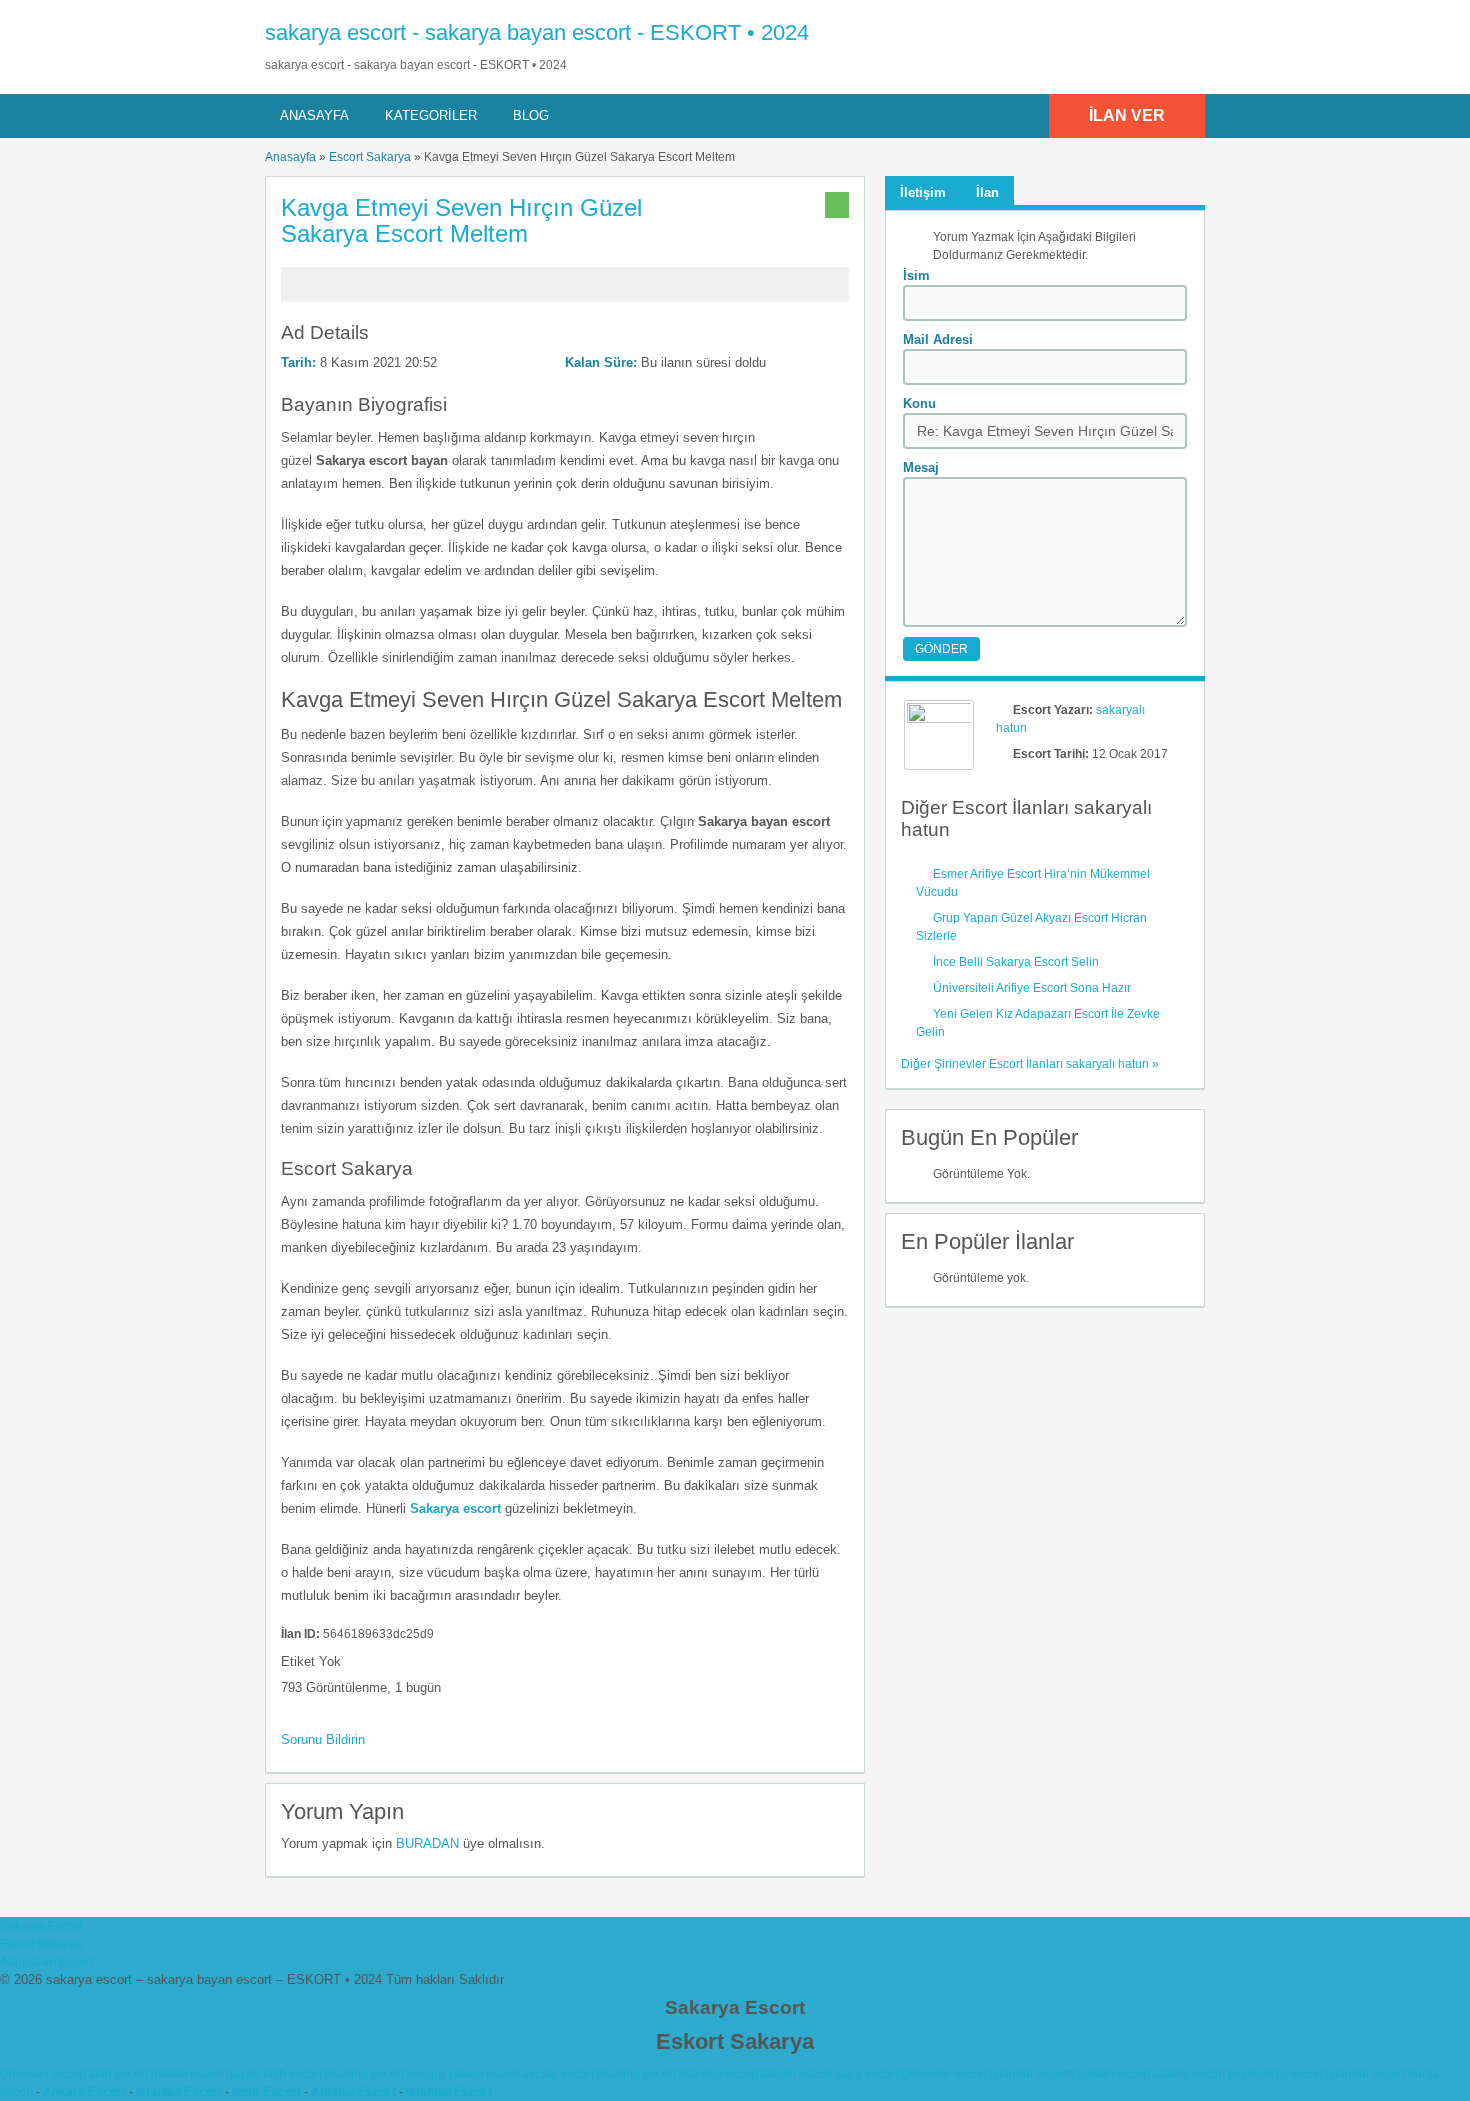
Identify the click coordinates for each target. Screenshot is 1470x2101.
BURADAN (427, 1843)
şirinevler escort (43, 2074)
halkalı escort (1114, 2074)
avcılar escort (558, 2074)
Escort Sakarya (370, 157)
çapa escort (866, 2074)
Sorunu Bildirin (323, 1739)
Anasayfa (314, 115)
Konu (919, 403)
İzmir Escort (266, 2092)
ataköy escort (1189, 2074)
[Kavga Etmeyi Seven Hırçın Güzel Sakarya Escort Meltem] (565, 293)
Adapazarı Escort (46, 1962)
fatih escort (118, 2074)
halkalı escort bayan (205, 2074)
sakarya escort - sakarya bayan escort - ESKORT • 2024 (537, 32)
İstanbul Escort (179, 2092)
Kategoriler (431, 115)
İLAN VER (1127, 115)
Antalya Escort (353, 2092)
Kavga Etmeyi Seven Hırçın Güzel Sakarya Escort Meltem (461, 220)
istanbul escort (364, 2074)
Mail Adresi (938, 339)
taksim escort (796, 2074)
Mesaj (921, 467)
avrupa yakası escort (463, 2074)
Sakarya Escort (41, 1926)
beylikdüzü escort (1275, 2074)
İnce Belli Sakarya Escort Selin (1016, 962)
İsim (916, 275)
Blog (531, 115)
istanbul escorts (1032, 2074)
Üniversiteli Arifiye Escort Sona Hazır (1032, 988)
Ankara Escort (84, 2092)
